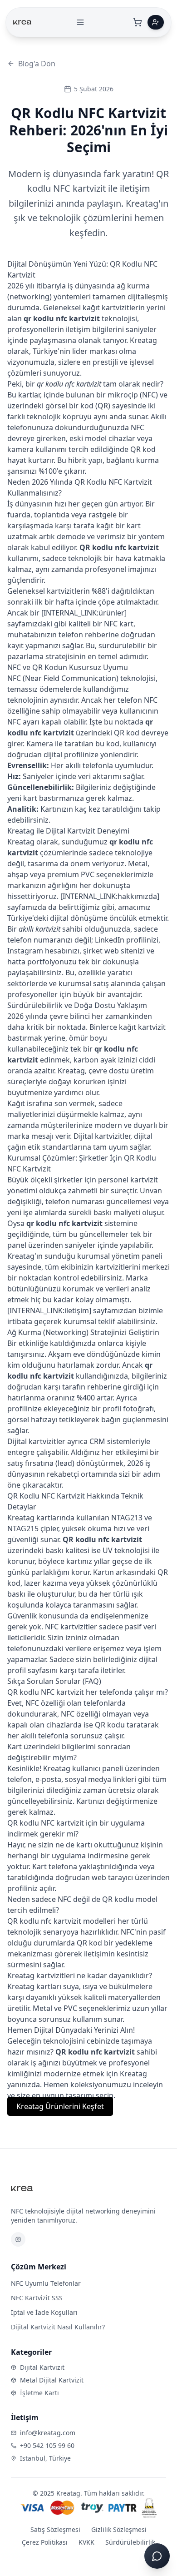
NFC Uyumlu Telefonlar (46, 2283)
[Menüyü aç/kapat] (80, 22)
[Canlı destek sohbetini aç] (157, 2556)
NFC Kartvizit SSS (37, 2298)
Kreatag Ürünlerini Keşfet (60, 2106)
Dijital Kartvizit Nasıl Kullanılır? (58, 2327)
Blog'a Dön (37, 64)
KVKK (86, 2542)
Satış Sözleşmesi (55, 2529)
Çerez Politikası (45, 2542)
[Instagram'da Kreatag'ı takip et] (18, 2239)
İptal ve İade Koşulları (44, 2312)
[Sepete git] (138, 22)
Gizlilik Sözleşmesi (119, 2529)
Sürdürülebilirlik (130, 2542)
